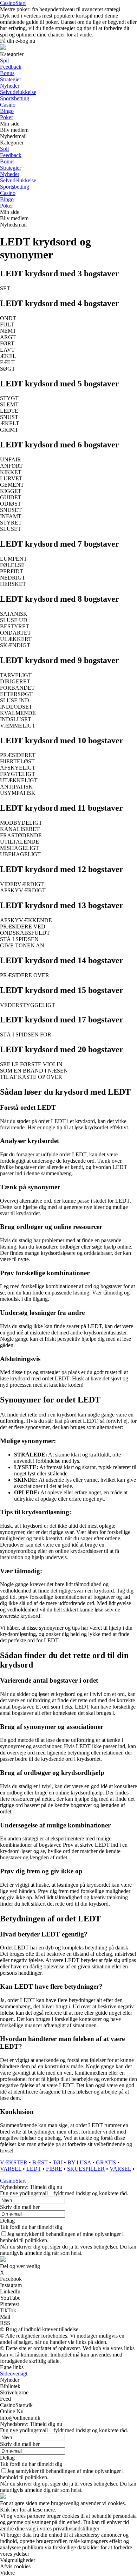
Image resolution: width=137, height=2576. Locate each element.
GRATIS (106, 2162)
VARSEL (11, 2169)
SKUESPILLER (86, 2169)
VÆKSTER (14, 2162)
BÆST (40, 2162)
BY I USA (79, 2162)
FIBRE (54, 2169)
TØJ (58, 2162)
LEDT (34, 2169)
